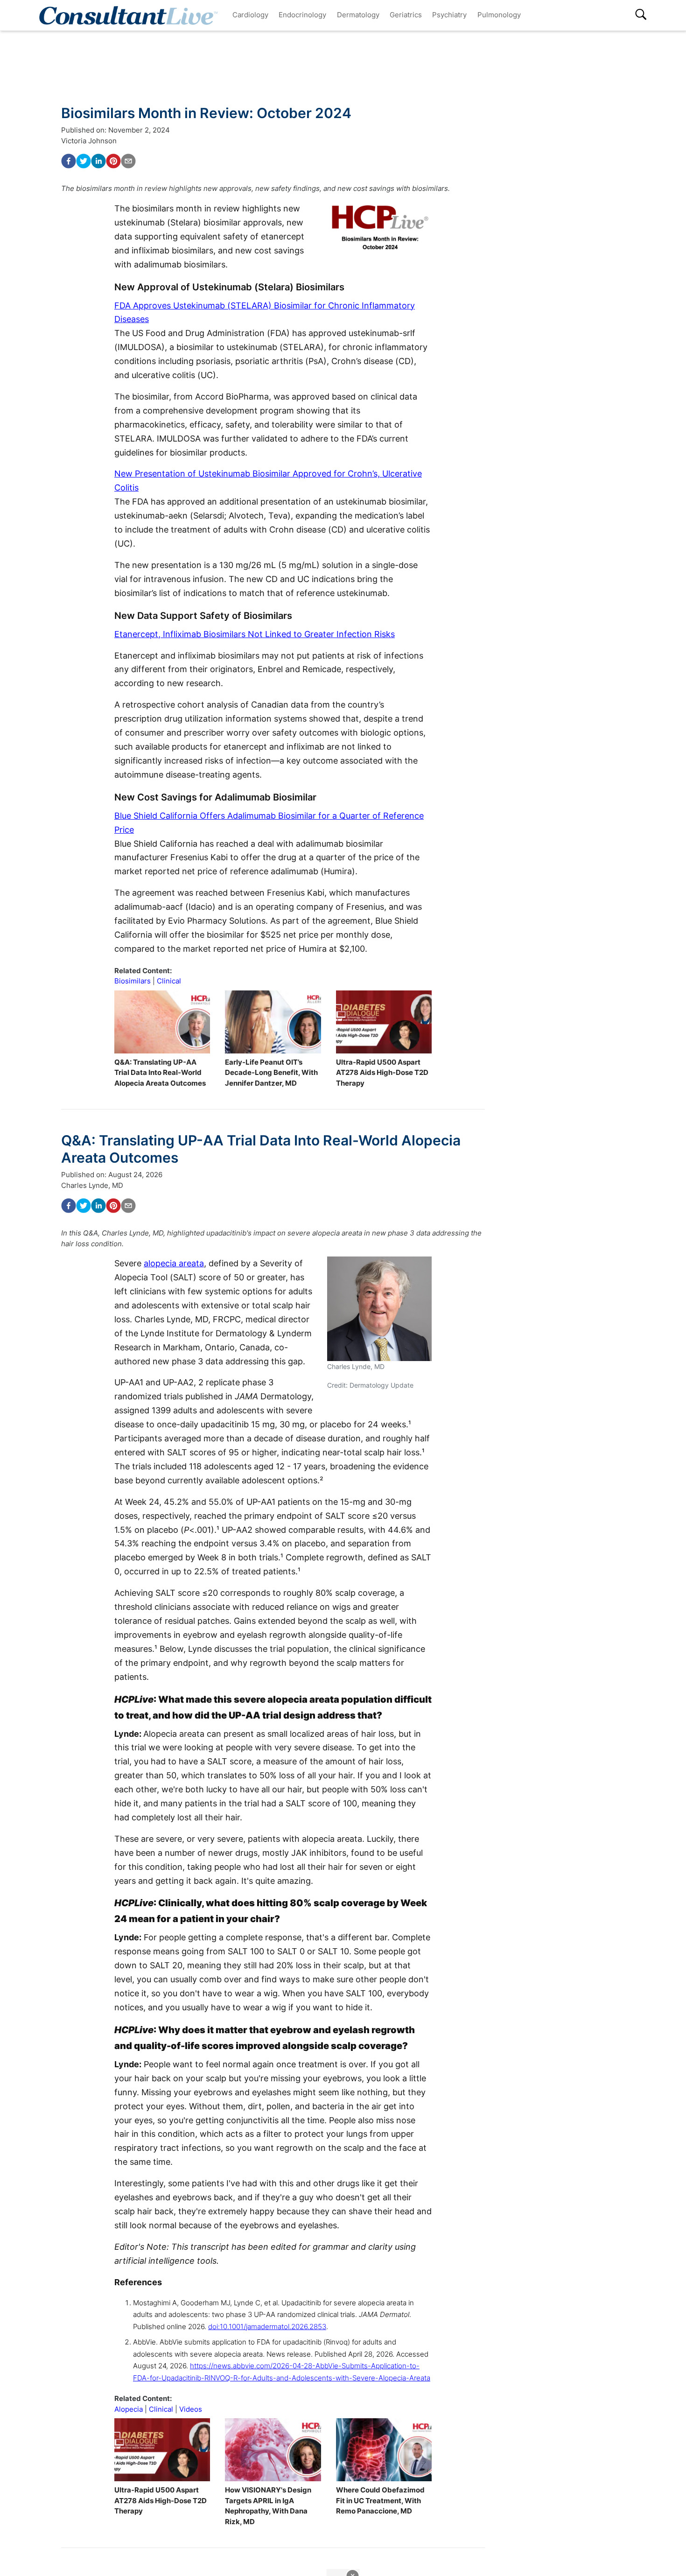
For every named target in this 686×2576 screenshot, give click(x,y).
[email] (128, 161)
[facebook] (69, 161)
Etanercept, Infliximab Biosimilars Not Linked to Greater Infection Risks (255, 634)
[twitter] (84, 161)
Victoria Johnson (89, 141)
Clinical (169, 981)
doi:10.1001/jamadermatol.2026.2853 (267, 2327)
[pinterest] (113, 161)
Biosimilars (133, 981)
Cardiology (250, 15)
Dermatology (358, 15)
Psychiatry (449, 15)
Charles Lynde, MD (92, 1185)
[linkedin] (98, 161)
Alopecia (129, 2409)
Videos (191, 2409)
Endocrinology (302, 15)
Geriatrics (406, 15)
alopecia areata (174, 1263)
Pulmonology (499, 15)
